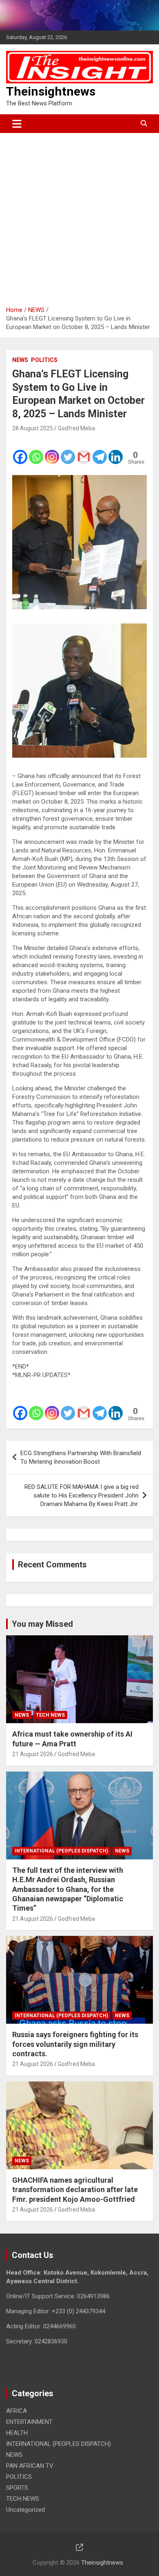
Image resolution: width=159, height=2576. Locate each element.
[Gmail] (84, 451)
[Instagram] (52, 451)
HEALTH (17, 2433)
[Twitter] (68, 451)
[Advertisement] (79, 216)
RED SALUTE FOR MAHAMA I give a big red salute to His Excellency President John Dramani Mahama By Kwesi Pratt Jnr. (82, 1495)
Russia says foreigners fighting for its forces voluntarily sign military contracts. (75, 2044)
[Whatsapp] (36, 451)
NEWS (20, 360)
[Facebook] (20, 451)
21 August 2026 (33, 1754)
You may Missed (42, 1624)
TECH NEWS (50, 1715)
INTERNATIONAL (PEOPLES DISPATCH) (61, 1851)
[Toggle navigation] (17, 124)
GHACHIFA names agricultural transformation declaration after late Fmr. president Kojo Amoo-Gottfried (75, 2190)
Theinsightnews (51, 91)
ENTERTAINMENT (29, 2422)
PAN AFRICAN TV (30, 2466)
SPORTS (17, 2488)
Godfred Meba (76, 428)
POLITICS (44, 360)
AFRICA (17, 2411)
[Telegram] (100, 451)
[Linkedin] (116, 451)
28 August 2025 (33, 428)
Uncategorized (25, 2510)
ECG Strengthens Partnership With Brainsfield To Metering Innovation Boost (81, 1457)
